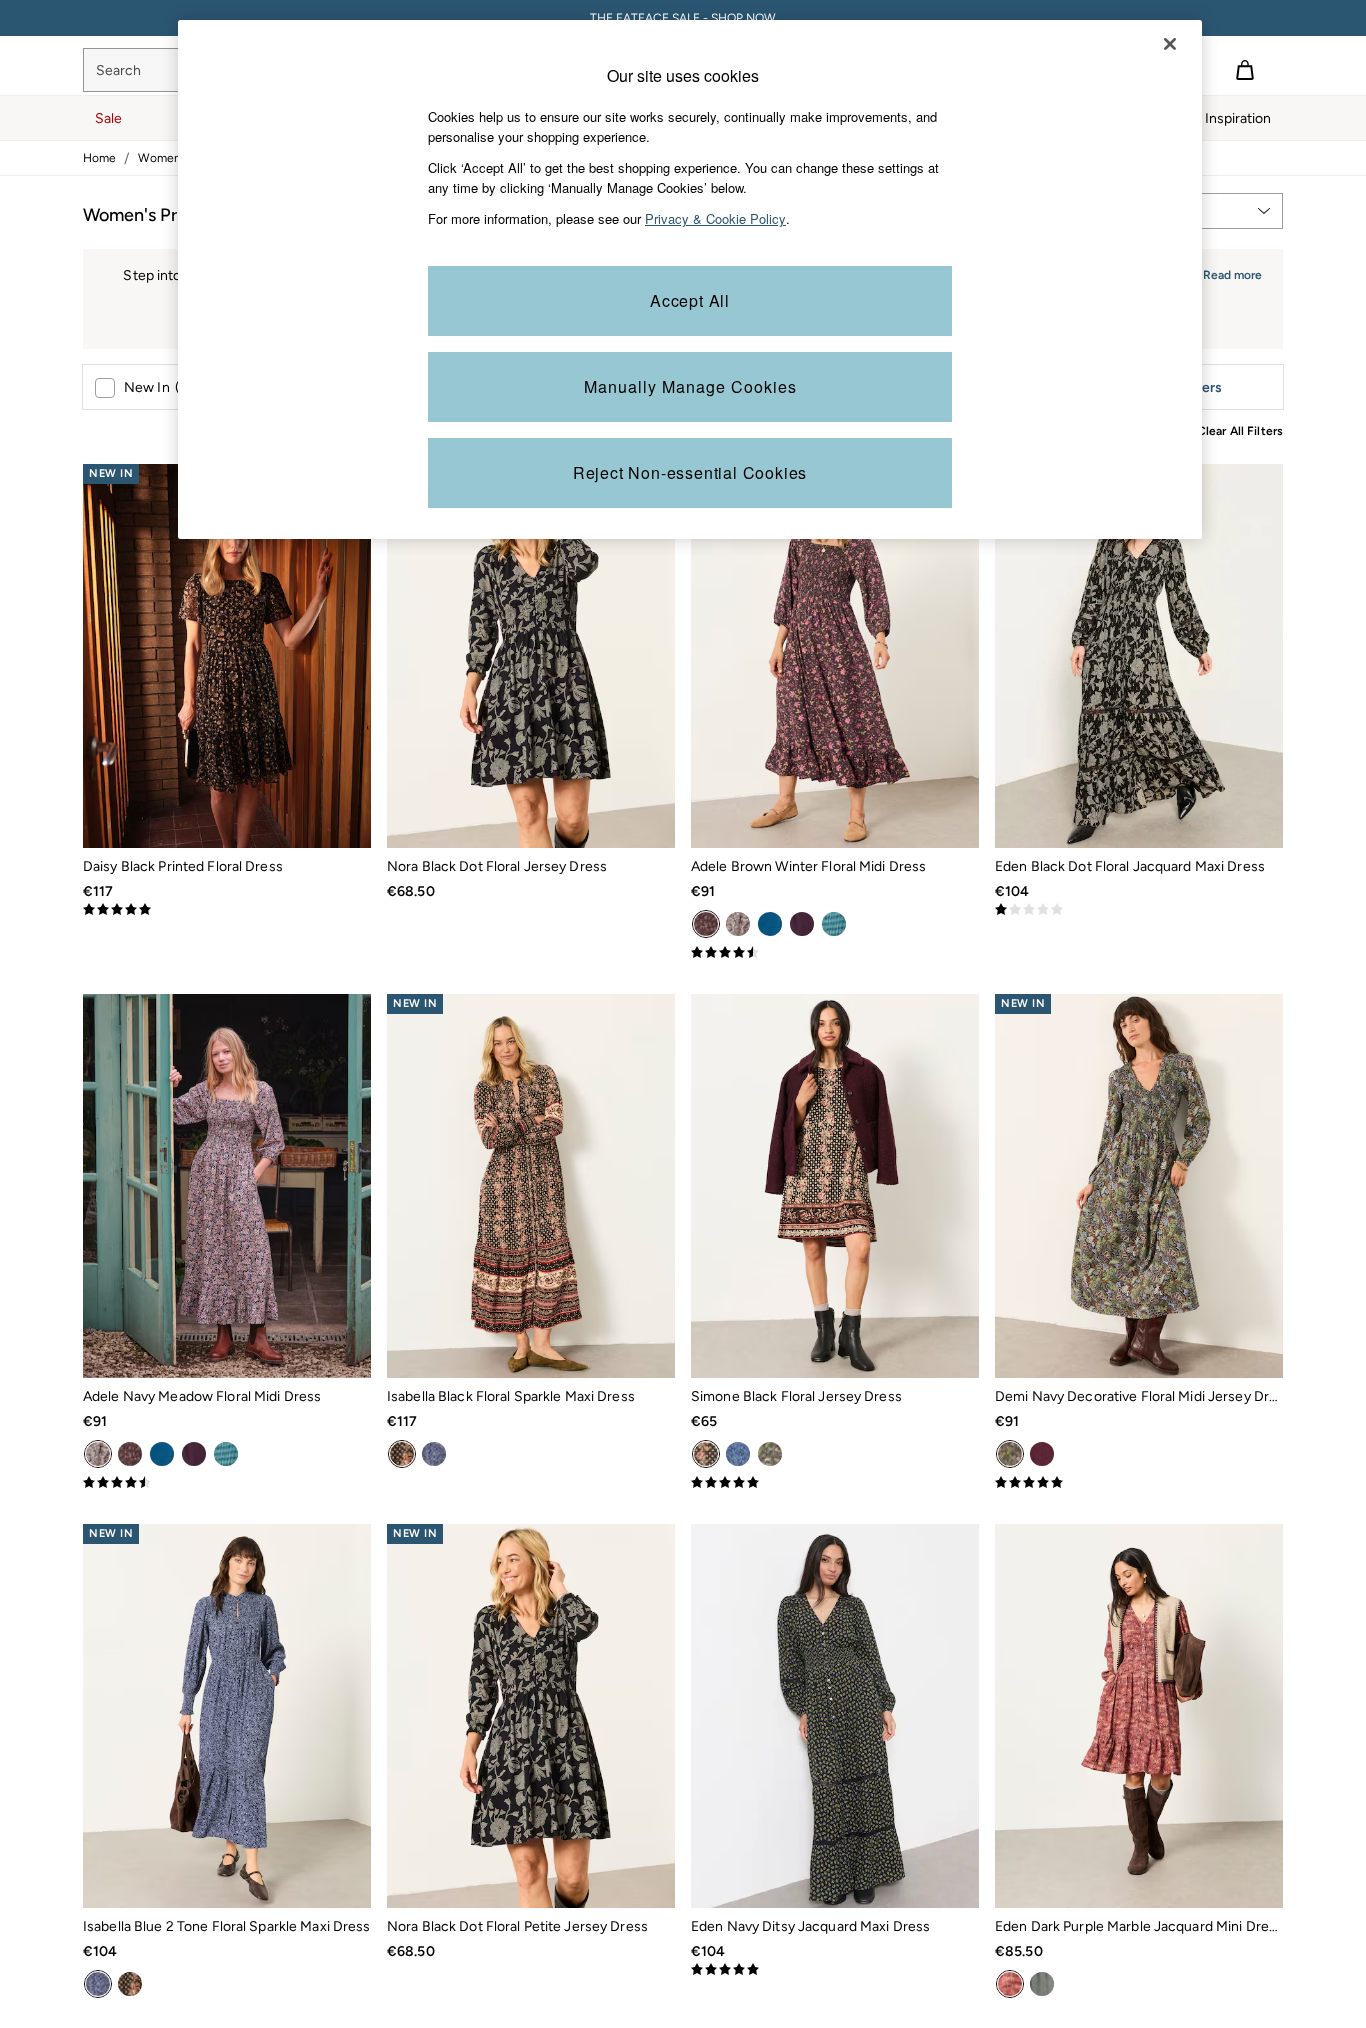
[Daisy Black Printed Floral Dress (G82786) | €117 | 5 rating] (227, 910)
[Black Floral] (402, 1454)
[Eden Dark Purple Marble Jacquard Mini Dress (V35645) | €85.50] (1139, 1716)
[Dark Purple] (802, 924)
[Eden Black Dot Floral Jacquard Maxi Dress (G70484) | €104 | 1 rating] (1139, 910)
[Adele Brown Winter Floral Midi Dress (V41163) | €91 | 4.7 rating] (835, 953)
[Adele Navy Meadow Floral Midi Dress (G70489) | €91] (227, 1186)
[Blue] (770, 924)
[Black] (706, 1454)
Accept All (690, 300)
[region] (690, 279)
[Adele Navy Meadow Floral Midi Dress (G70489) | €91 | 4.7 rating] (227, 1483)
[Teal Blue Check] (834, 924)
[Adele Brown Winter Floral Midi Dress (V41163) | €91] (835, 656)
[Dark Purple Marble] (1010, 1984)
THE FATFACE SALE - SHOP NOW (683, 18)
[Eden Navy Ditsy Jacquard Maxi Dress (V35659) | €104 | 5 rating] (835, 1970)
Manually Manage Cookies (690, 386)
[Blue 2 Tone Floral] (434, 1454)
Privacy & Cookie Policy (715, 218)
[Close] (1170, 44)
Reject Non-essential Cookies (690, 472)
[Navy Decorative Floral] (770, 1454)
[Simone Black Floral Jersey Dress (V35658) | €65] (835, 1186)
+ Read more (1227, 272)
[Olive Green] (1042, 1984)
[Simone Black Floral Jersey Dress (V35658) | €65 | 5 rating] (835, 1483)
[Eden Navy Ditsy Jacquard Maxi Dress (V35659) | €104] (835, 1716)
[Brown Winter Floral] (706, 924)
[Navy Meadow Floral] (738, 924)
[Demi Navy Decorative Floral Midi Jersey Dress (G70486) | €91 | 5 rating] (1139, 1483)
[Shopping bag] (1245, 70)
